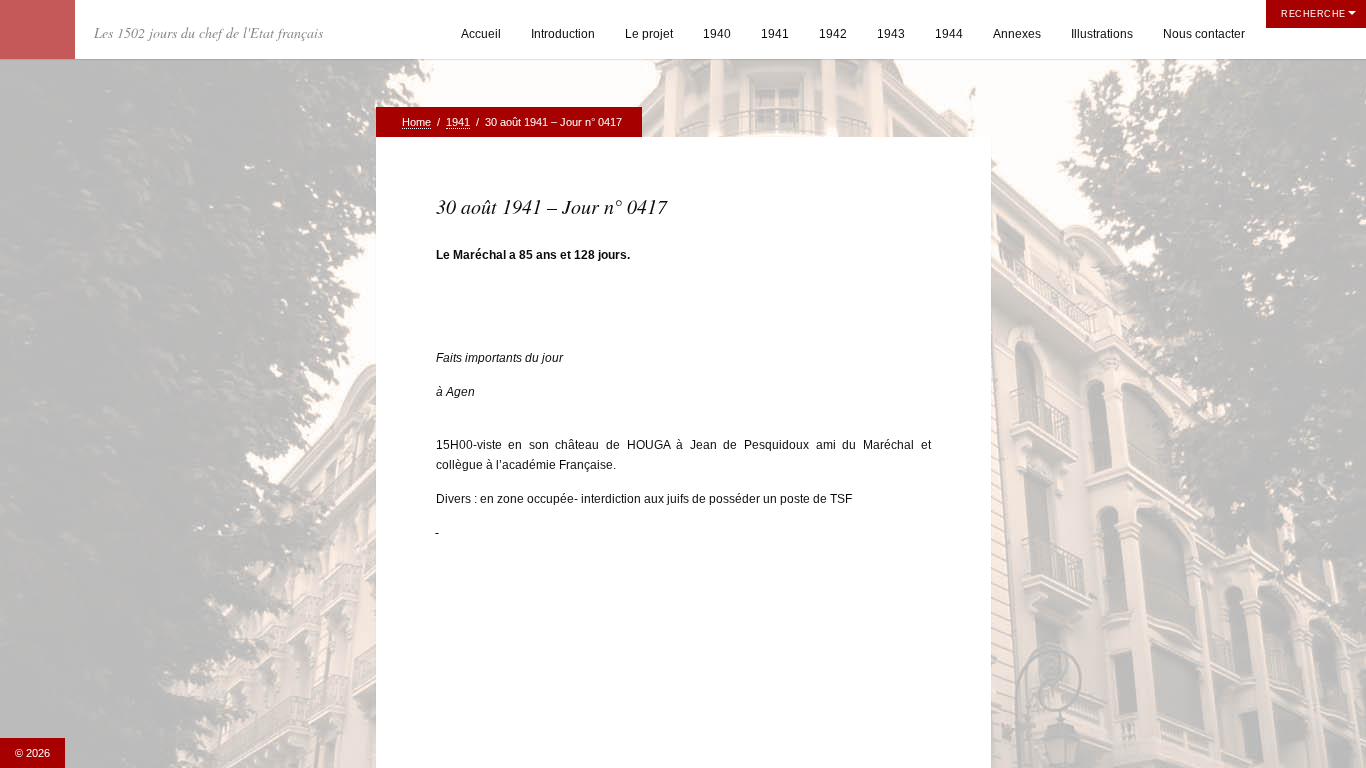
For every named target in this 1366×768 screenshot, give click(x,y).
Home (416, 122)
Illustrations (1102, 34)
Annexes (1017, 34)
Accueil (481, 34)
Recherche (1313, 14)
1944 (949, 34)
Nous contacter (1204, 34)
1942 (833, 34)
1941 (775, 34)
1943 (891, 34)
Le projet (649, 34)
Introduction (563, 34)
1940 (717, 34)
